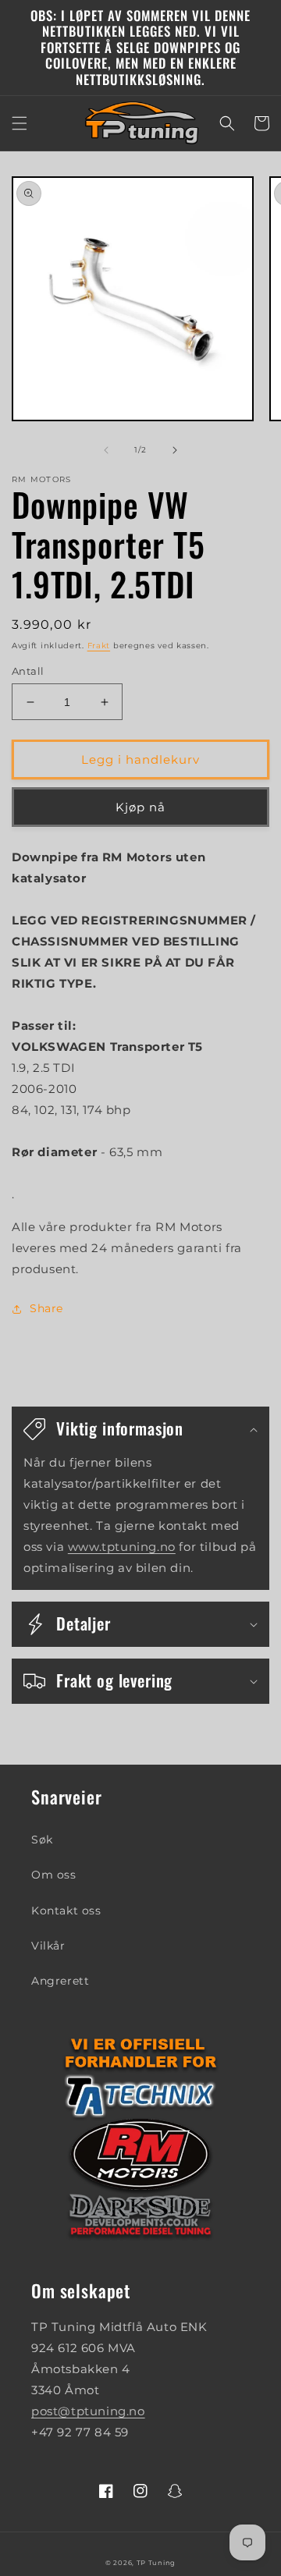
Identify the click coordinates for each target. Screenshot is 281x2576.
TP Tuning (156, 2563)
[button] (20, 123)
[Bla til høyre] (175, 450)
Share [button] (46, 1308)
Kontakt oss (66, 1911)
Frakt (99, 646)
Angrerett (60, 1981)
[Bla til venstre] (106, 450)
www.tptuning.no (122, 1547)
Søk (42, 1840)
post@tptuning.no (88, 2411)
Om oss (54, 1875)
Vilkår (48, 1946)
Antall (28, 671)
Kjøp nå (140, 807)
